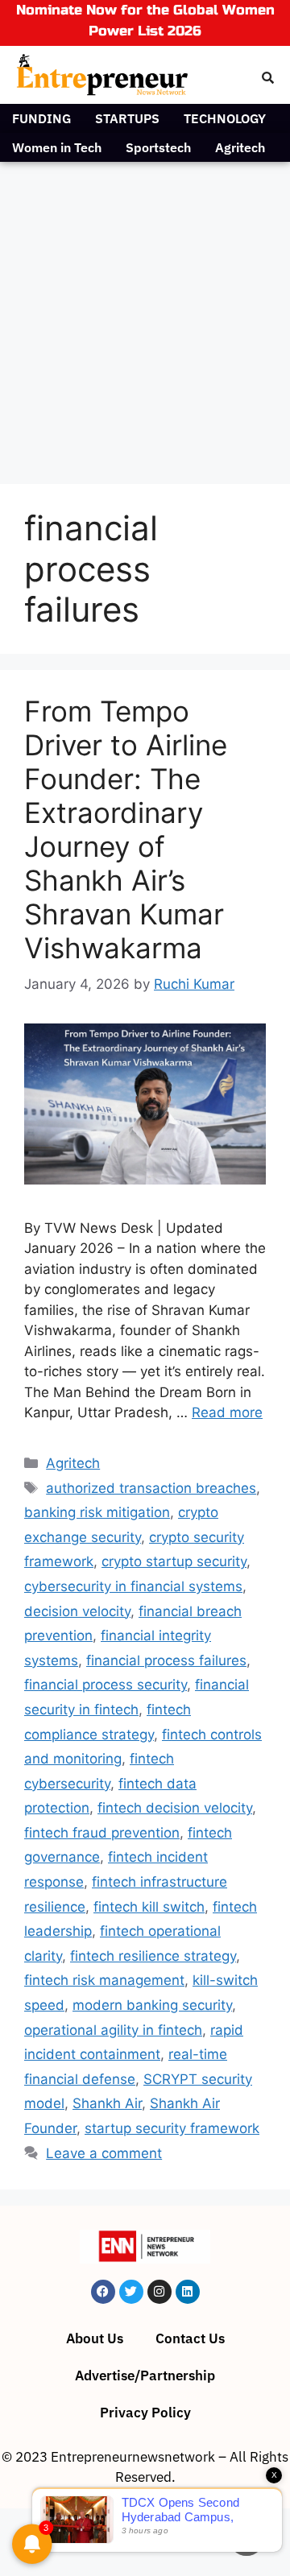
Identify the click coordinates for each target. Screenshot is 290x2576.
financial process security (106, 1685)
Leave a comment (104, 2153)
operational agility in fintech (113, 2030)
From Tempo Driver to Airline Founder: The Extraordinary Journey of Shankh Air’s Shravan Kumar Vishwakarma (126, 829)
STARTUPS (127, 118)
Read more (227, 1412)
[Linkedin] (188, 2292)
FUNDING (41, 118)
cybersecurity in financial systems (133, 1586)
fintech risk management (104, 1980)
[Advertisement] (145, 315)
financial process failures (166, 1660)
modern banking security (152, 2005)
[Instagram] (159, 2292)
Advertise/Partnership (145, 2375)
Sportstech (158, 147)
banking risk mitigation (97, 1512)
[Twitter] (131, 2292)
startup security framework (172, 2128)
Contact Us (190, 2338)
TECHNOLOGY (225, 118)
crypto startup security (174, 1561)
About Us (95, 2338)
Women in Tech (57, 147)
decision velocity (77, 1611)
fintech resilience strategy (153, 1956)
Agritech (240, 147)
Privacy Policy (145, 2413)
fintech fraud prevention (102, 1833)
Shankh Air (107, 2103)
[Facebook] (103, 2292)
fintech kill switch (149, 1907)
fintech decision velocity (175, 1808)
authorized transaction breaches (151, 1488)
